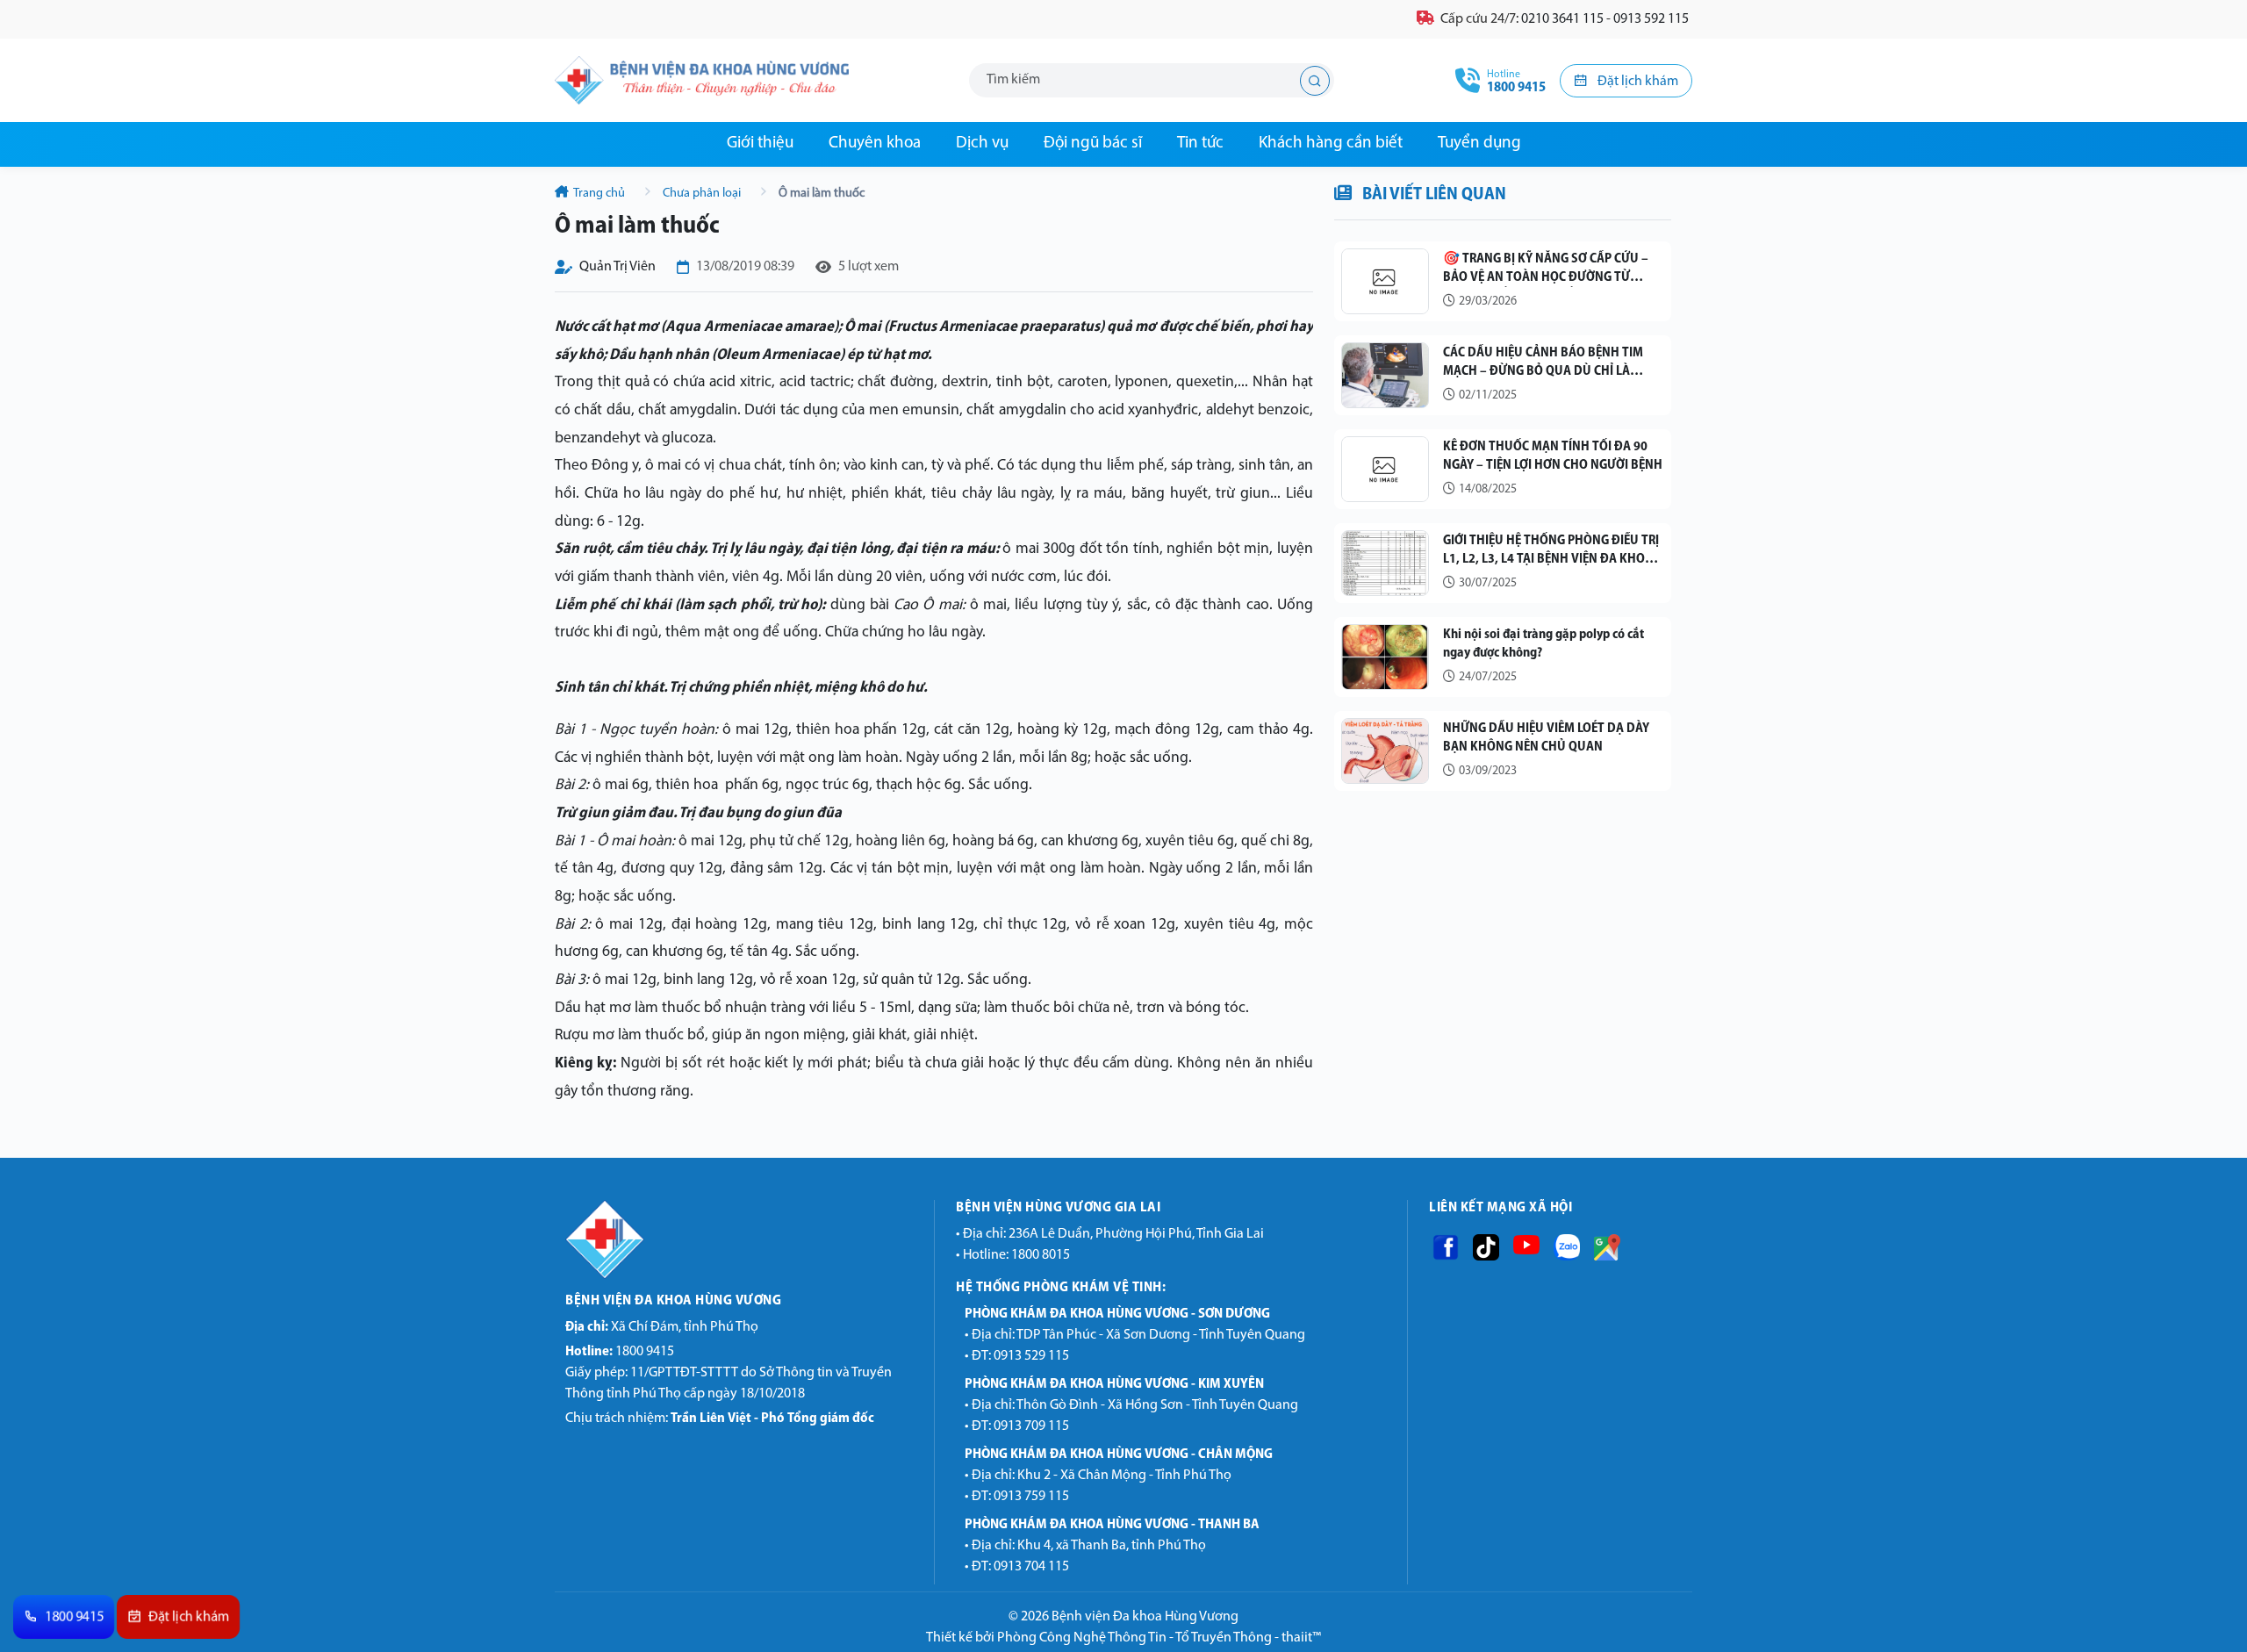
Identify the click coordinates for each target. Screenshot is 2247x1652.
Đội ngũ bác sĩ (1093, 144)
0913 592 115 (1651, 19)
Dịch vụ (982, 144)
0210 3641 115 (1562, 19)
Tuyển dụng (1479, 144)
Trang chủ (599, 194)
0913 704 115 (1031, 1567)
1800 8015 (1041, 1255)
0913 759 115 (1031, 1497)
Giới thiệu (760, 144)
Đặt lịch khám (1637, 82)
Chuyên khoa (875, 144)
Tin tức (1200, 144)
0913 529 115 (1031, 1356)
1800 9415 (620, 1352)
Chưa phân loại (702, 194)
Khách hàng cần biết (1331, 144)
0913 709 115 (1031, 1426)
